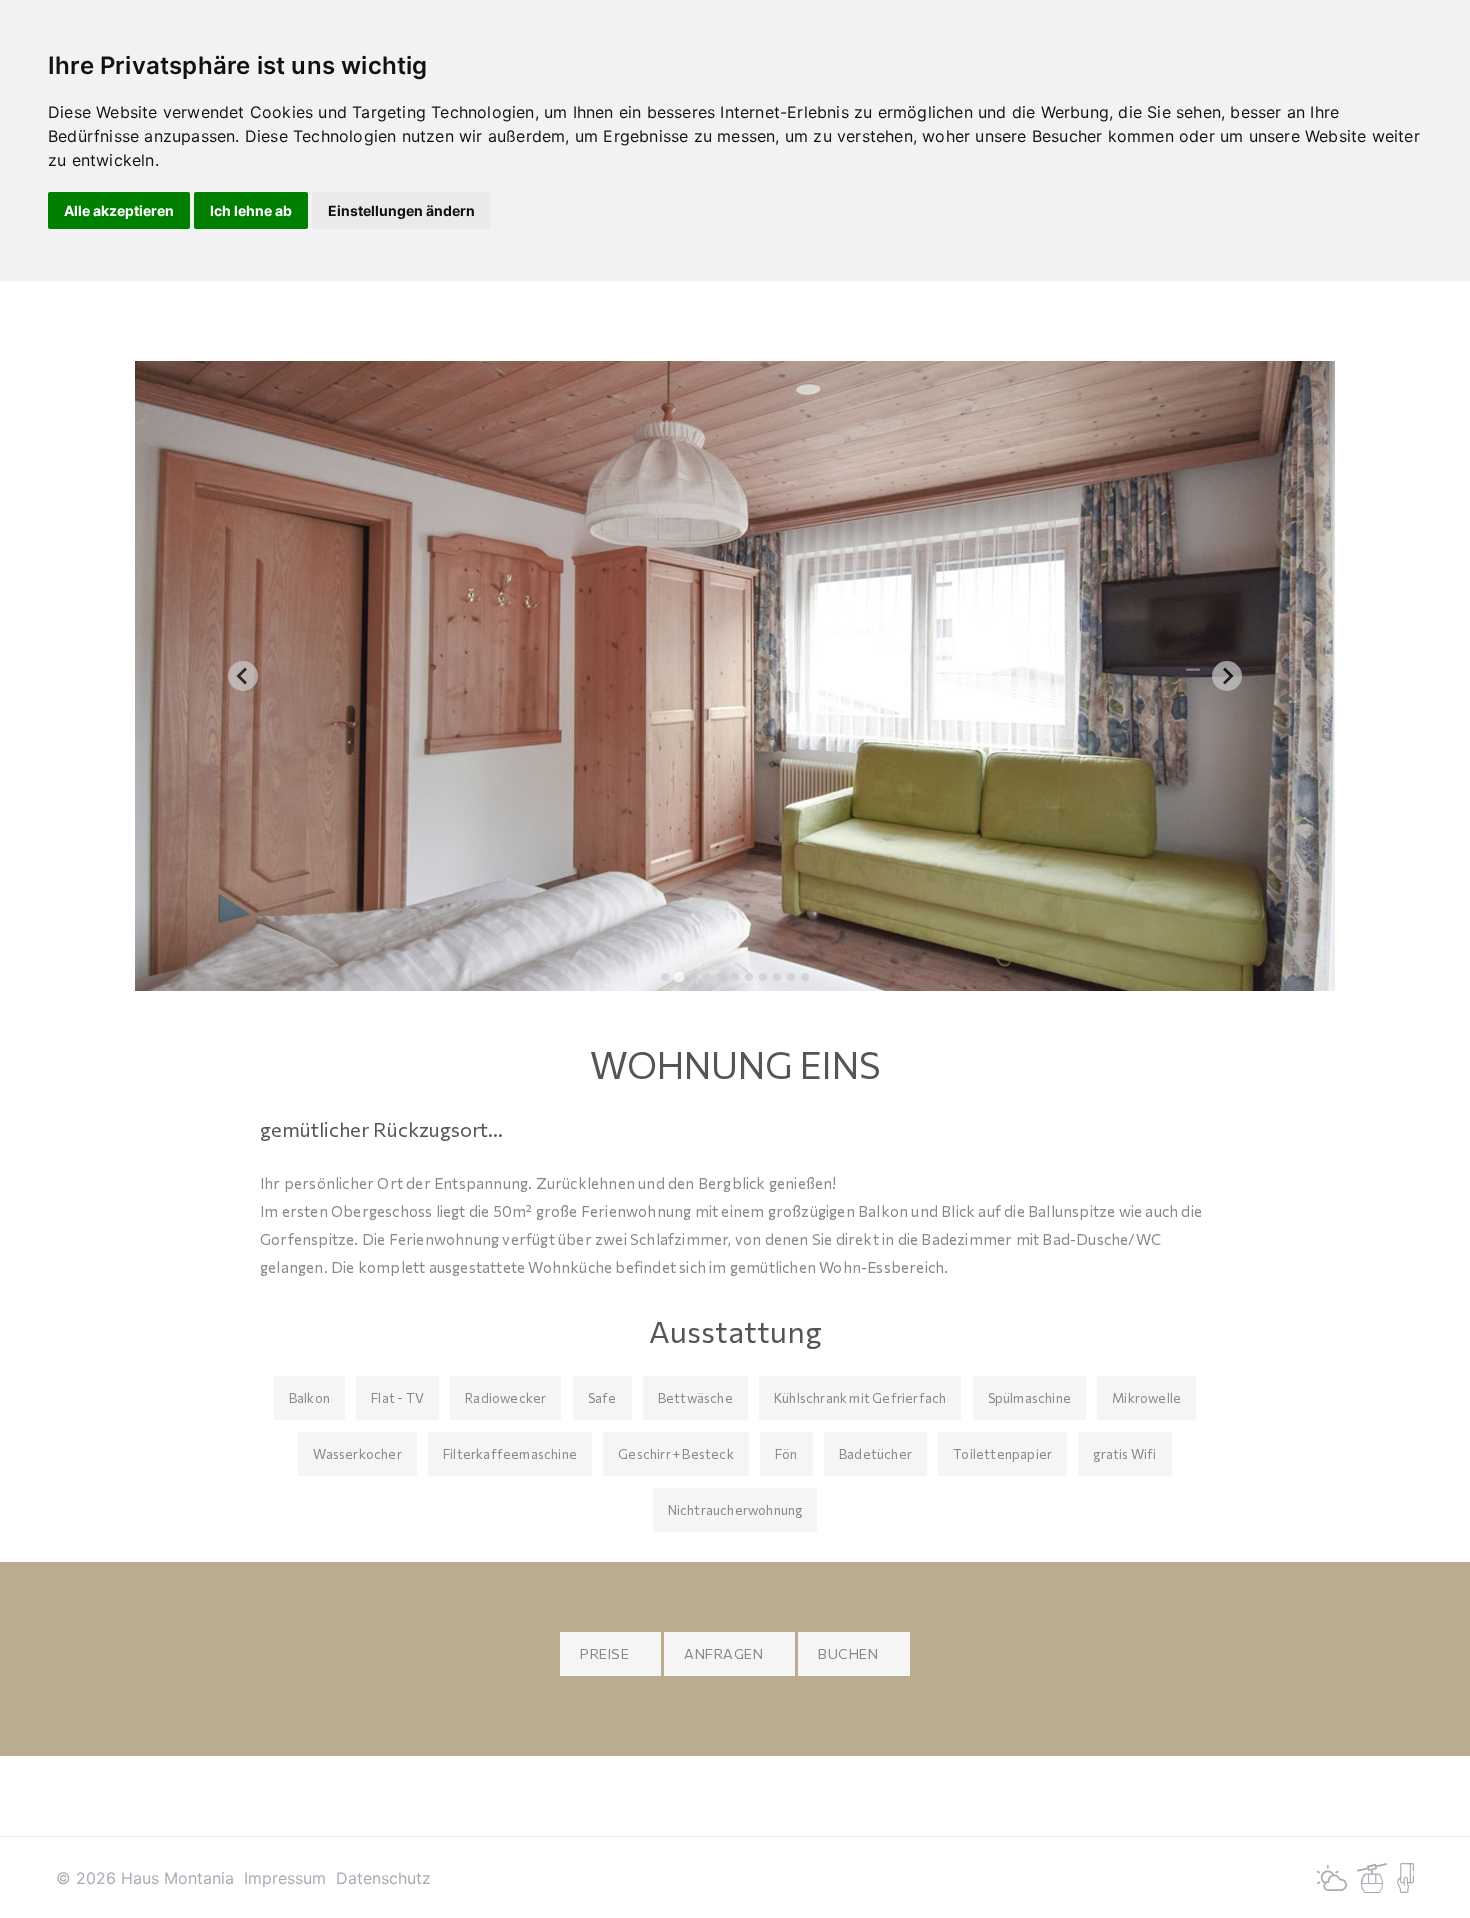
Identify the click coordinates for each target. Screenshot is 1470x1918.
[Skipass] (1405, 1876)
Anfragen (723, 1653)
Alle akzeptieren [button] (119, 210)
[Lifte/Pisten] (1372, 1876)
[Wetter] (1332, 1876)
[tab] (665, 977)
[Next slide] (1227, 676)
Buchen (848, 1653)
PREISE (604, 1653)
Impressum (285, 1878)
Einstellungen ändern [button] (401, 210)
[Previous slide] (243, 676)
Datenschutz (383, 1878)
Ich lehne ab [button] (251, 210)
